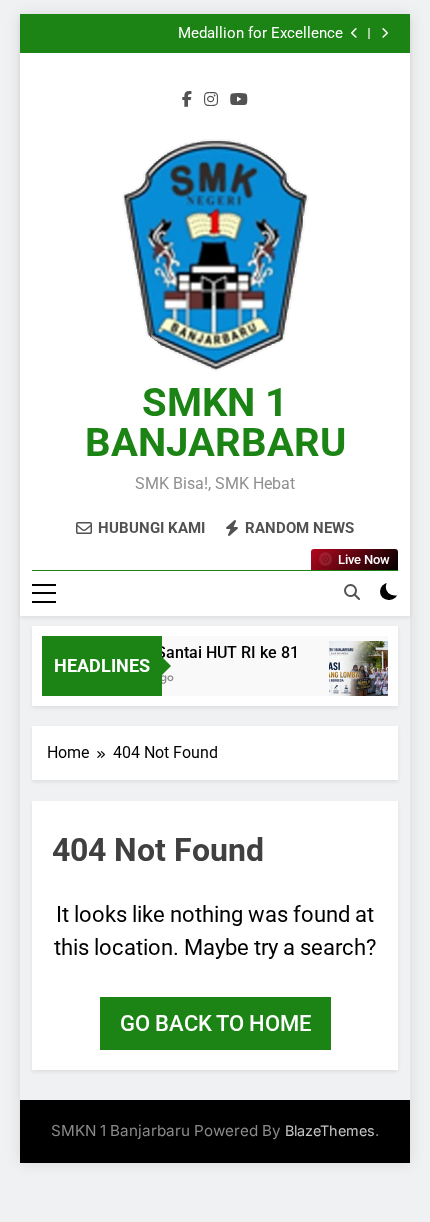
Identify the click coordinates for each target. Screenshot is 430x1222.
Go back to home (215, 1023)
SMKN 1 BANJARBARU (215, 422)
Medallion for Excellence (260, 34)
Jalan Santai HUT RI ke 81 (202, 652)
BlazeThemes (330, 1130)
